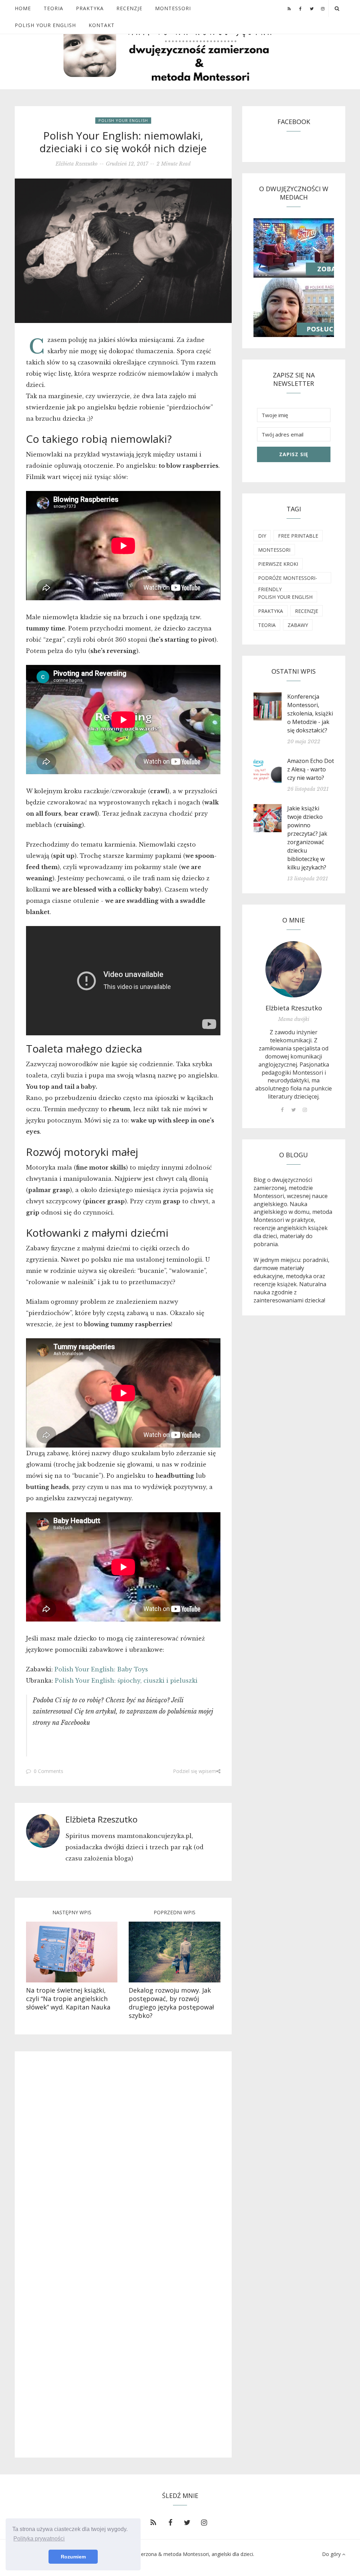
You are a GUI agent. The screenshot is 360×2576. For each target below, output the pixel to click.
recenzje (307, 611)
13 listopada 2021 (308, 879)
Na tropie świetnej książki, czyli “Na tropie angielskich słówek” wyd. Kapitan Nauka (68, 1999)
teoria (267, 625)
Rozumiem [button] (73, 2557)
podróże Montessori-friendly (288, 579)
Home (23, 8)
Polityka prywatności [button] (39, 2539)
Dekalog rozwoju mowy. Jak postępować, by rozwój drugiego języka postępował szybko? (171, 2003)
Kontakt (102, 25)
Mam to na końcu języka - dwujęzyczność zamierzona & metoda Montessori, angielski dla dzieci (143, 2554)
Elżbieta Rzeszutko (76, 164)
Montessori (173, 8)
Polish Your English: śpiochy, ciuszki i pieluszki (126, 1681)
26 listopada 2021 (308, 789)
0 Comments (49, 1771)
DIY (262, 536)
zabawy (298, 625)
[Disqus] (123, 2158)
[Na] (72, 1952)
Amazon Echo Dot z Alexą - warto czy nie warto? (311, 769)
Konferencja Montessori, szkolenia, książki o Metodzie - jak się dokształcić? (310, 713)
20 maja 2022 (304, 742)
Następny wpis (72, 1912)
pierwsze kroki (278, 564)
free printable (298, 536)
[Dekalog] (174, 1952)
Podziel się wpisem (195, 1771)
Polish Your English (45, 25)
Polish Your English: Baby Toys (101, 1669)
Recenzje (129, 8)
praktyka (271, 611)
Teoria (53, 8)
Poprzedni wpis (175, 1912)
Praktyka (90, 8)
